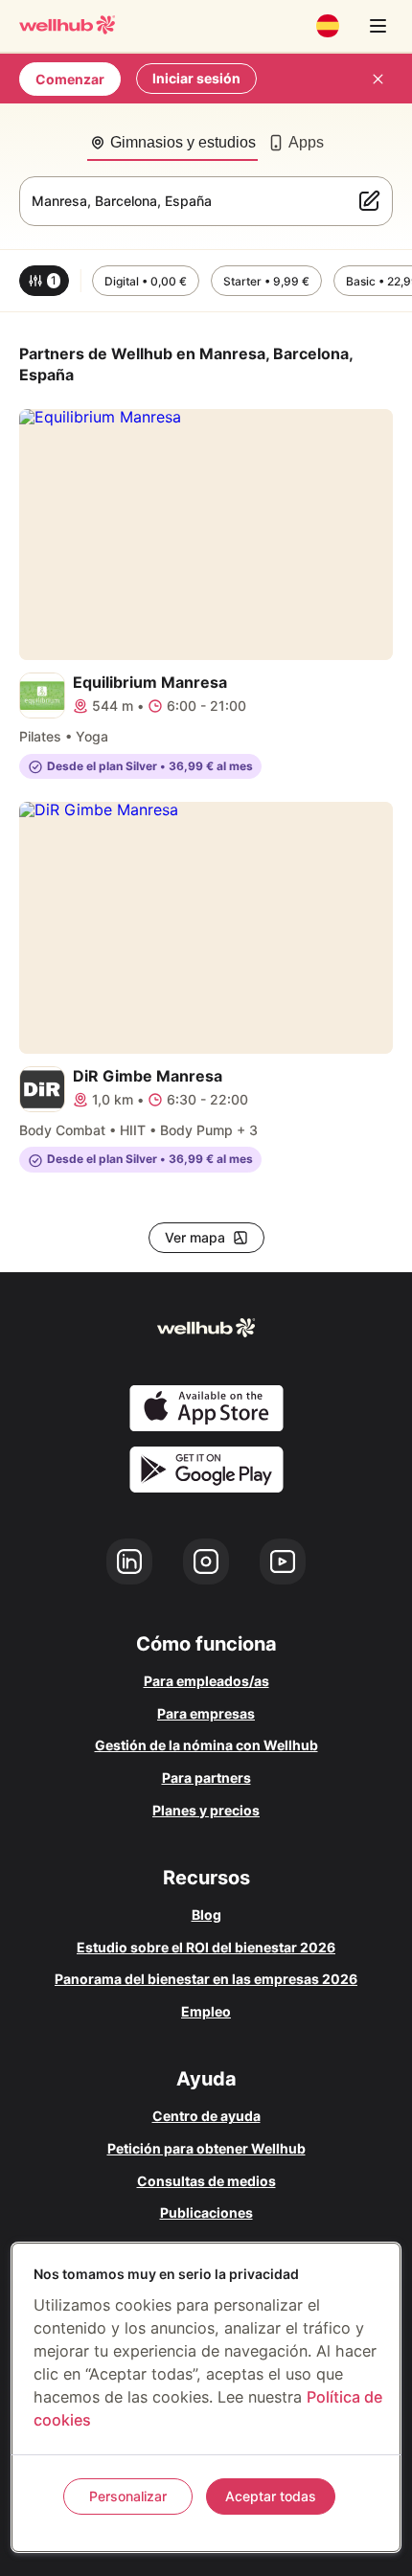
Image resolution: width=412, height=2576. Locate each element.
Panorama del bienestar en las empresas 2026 (206, 1979)
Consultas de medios (206, 2181)
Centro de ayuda (206, 2116)
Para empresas (206, 1713)
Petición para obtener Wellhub (206, 2148)
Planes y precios (206, 1810)
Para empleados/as (206, 1681)
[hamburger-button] (378, 26)
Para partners (206, 1778)
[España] (328, 26)
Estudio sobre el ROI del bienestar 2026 (206, 1947)
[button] (44, 281)
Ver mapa (195, 1237)
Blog (206, 1915)
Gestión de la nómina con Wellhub (206, 1745)
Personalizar (128, 2496)
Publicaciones (206, 2212)
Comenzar (70, 79)
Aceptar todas (271, 2496)
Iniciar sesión (196, 78)
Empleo (206, 2011)
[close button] (378, 79)
